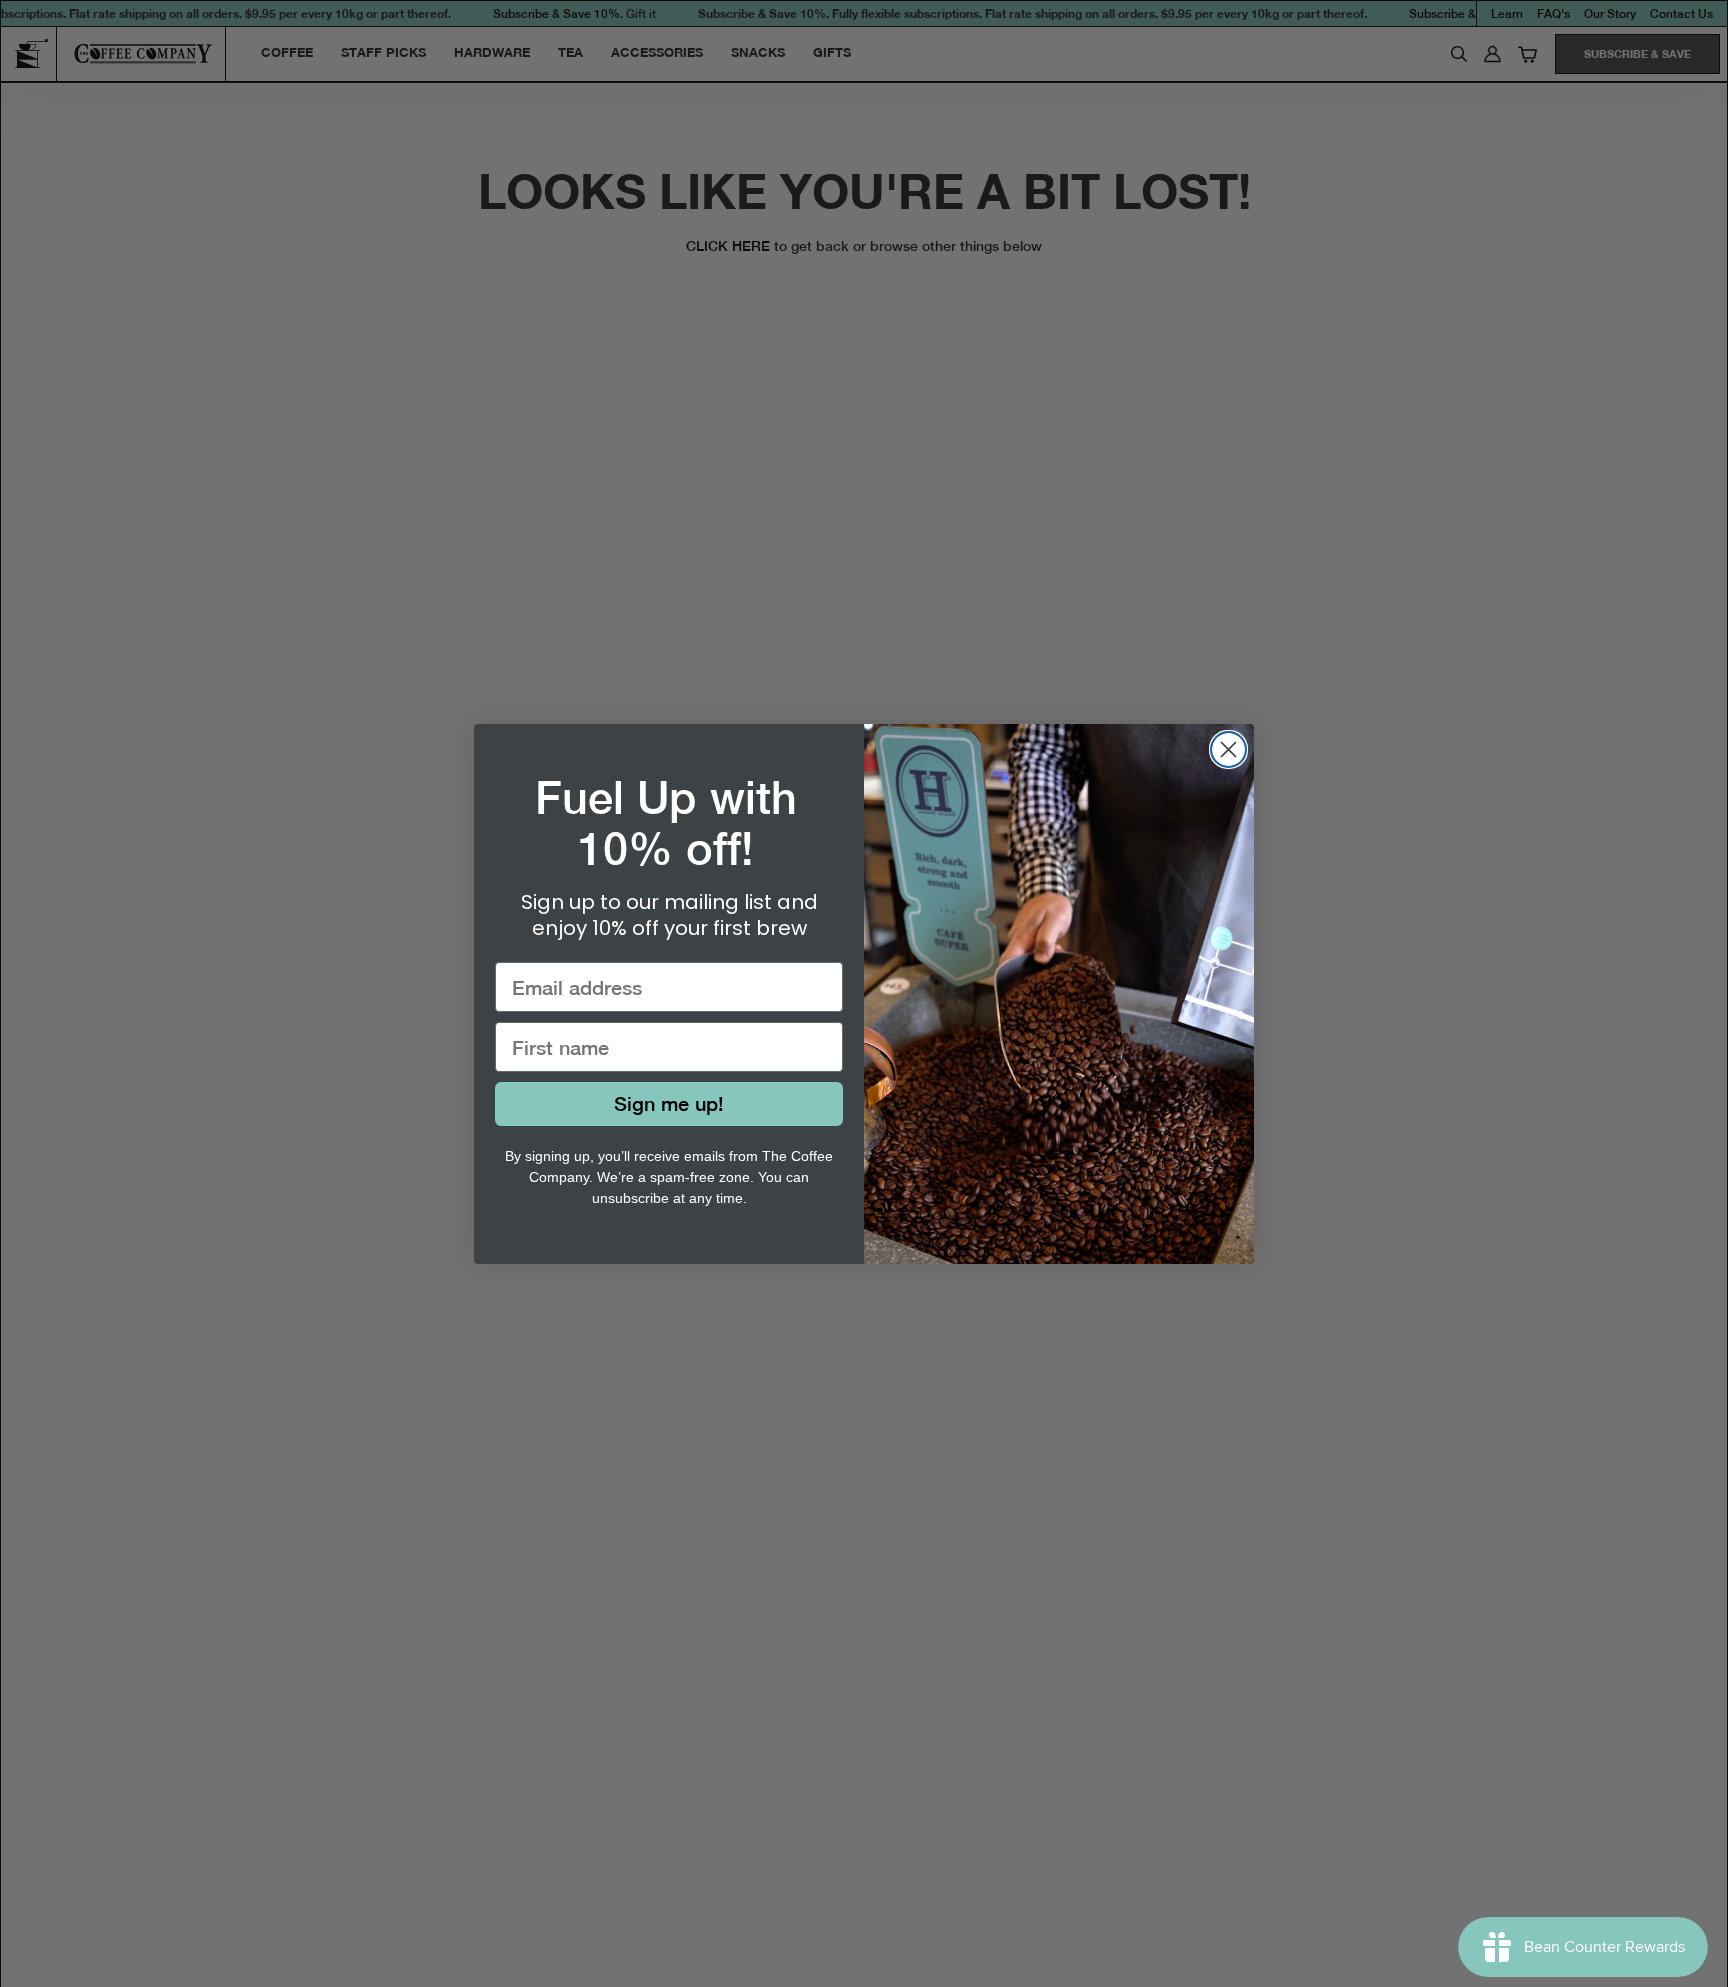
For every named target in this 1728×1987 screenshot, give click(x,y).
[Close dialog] (1228, 749)
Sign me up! (669, 1103)
